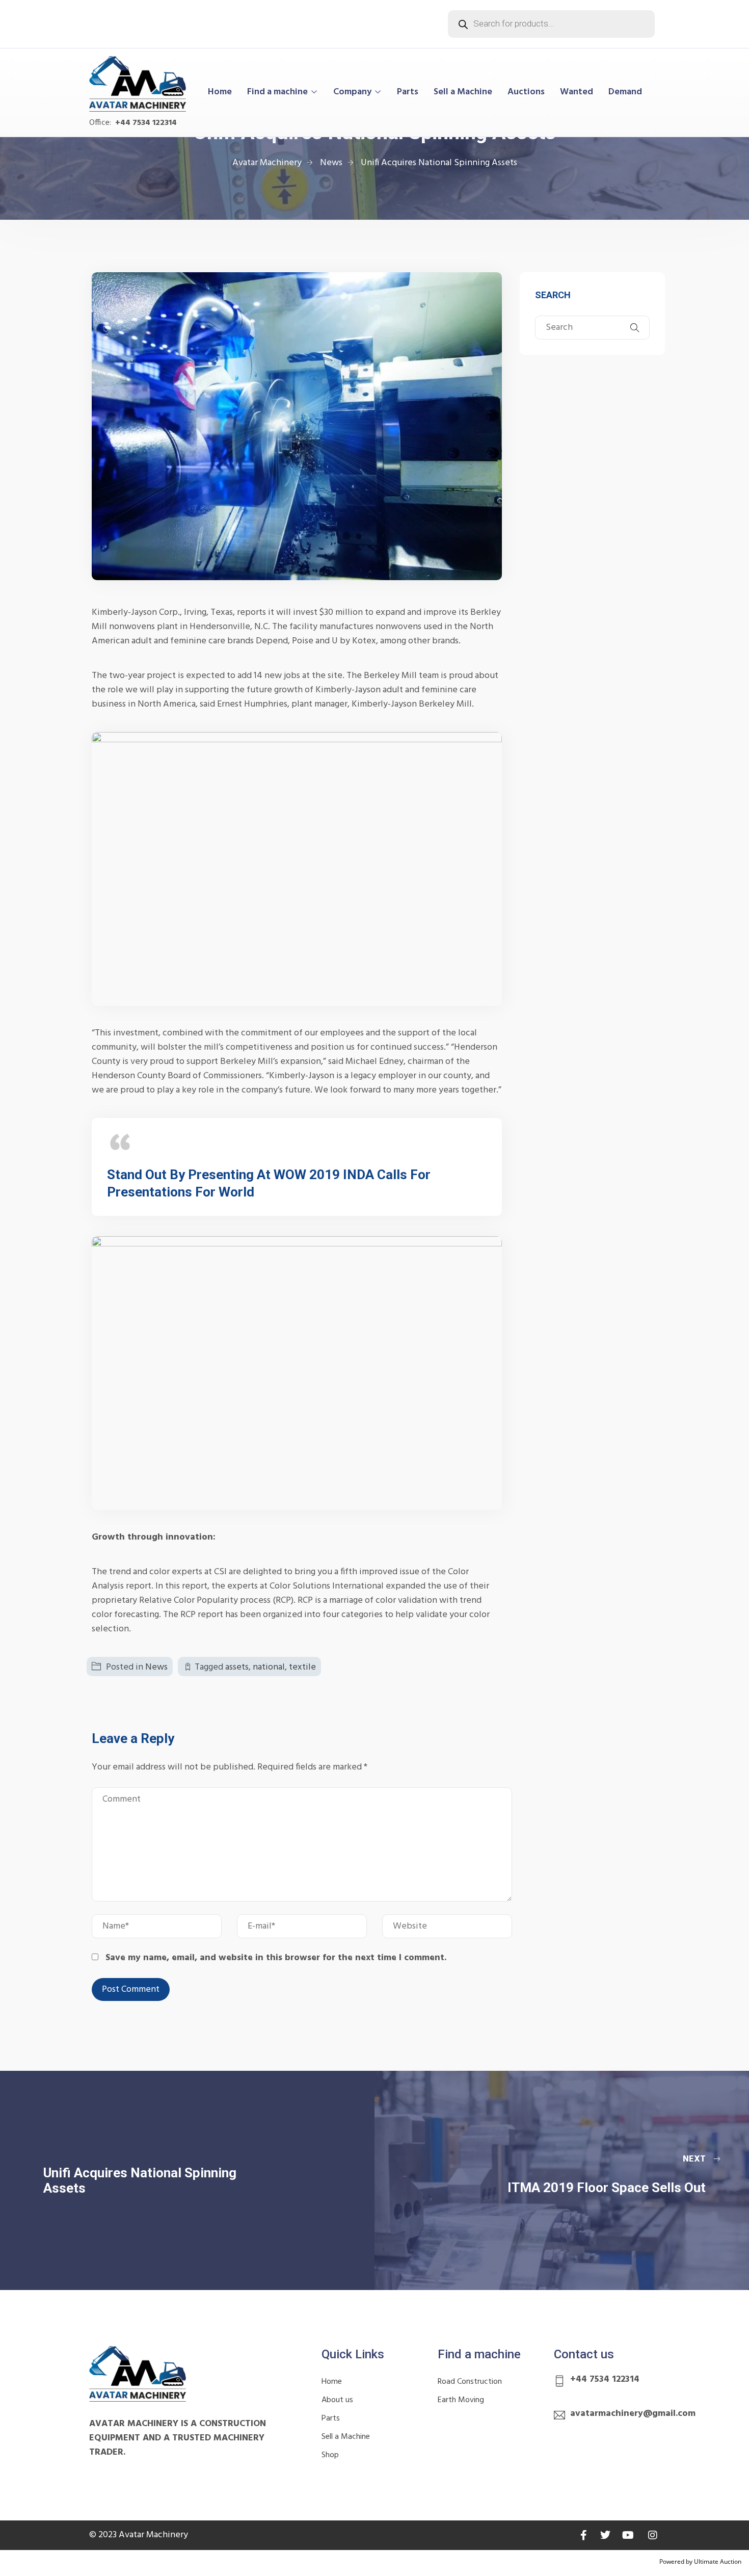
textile (302, 1667)
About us (337, 2400)
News (156, 1667)
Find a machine (277, 92)
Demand (625, 92)
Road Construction (470, 2382)
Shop (330, 2455)
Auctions (526, 92)
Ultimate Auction (718, 2561)
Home (220, 92)
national (269, 1667)
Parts (408, 92)
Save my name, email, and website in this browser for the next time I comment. (276, 1958)
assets (237, 1667)
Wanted (577, 92)
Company (352, 92)
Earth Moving (461, 2400)
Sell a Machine (463, 92)
